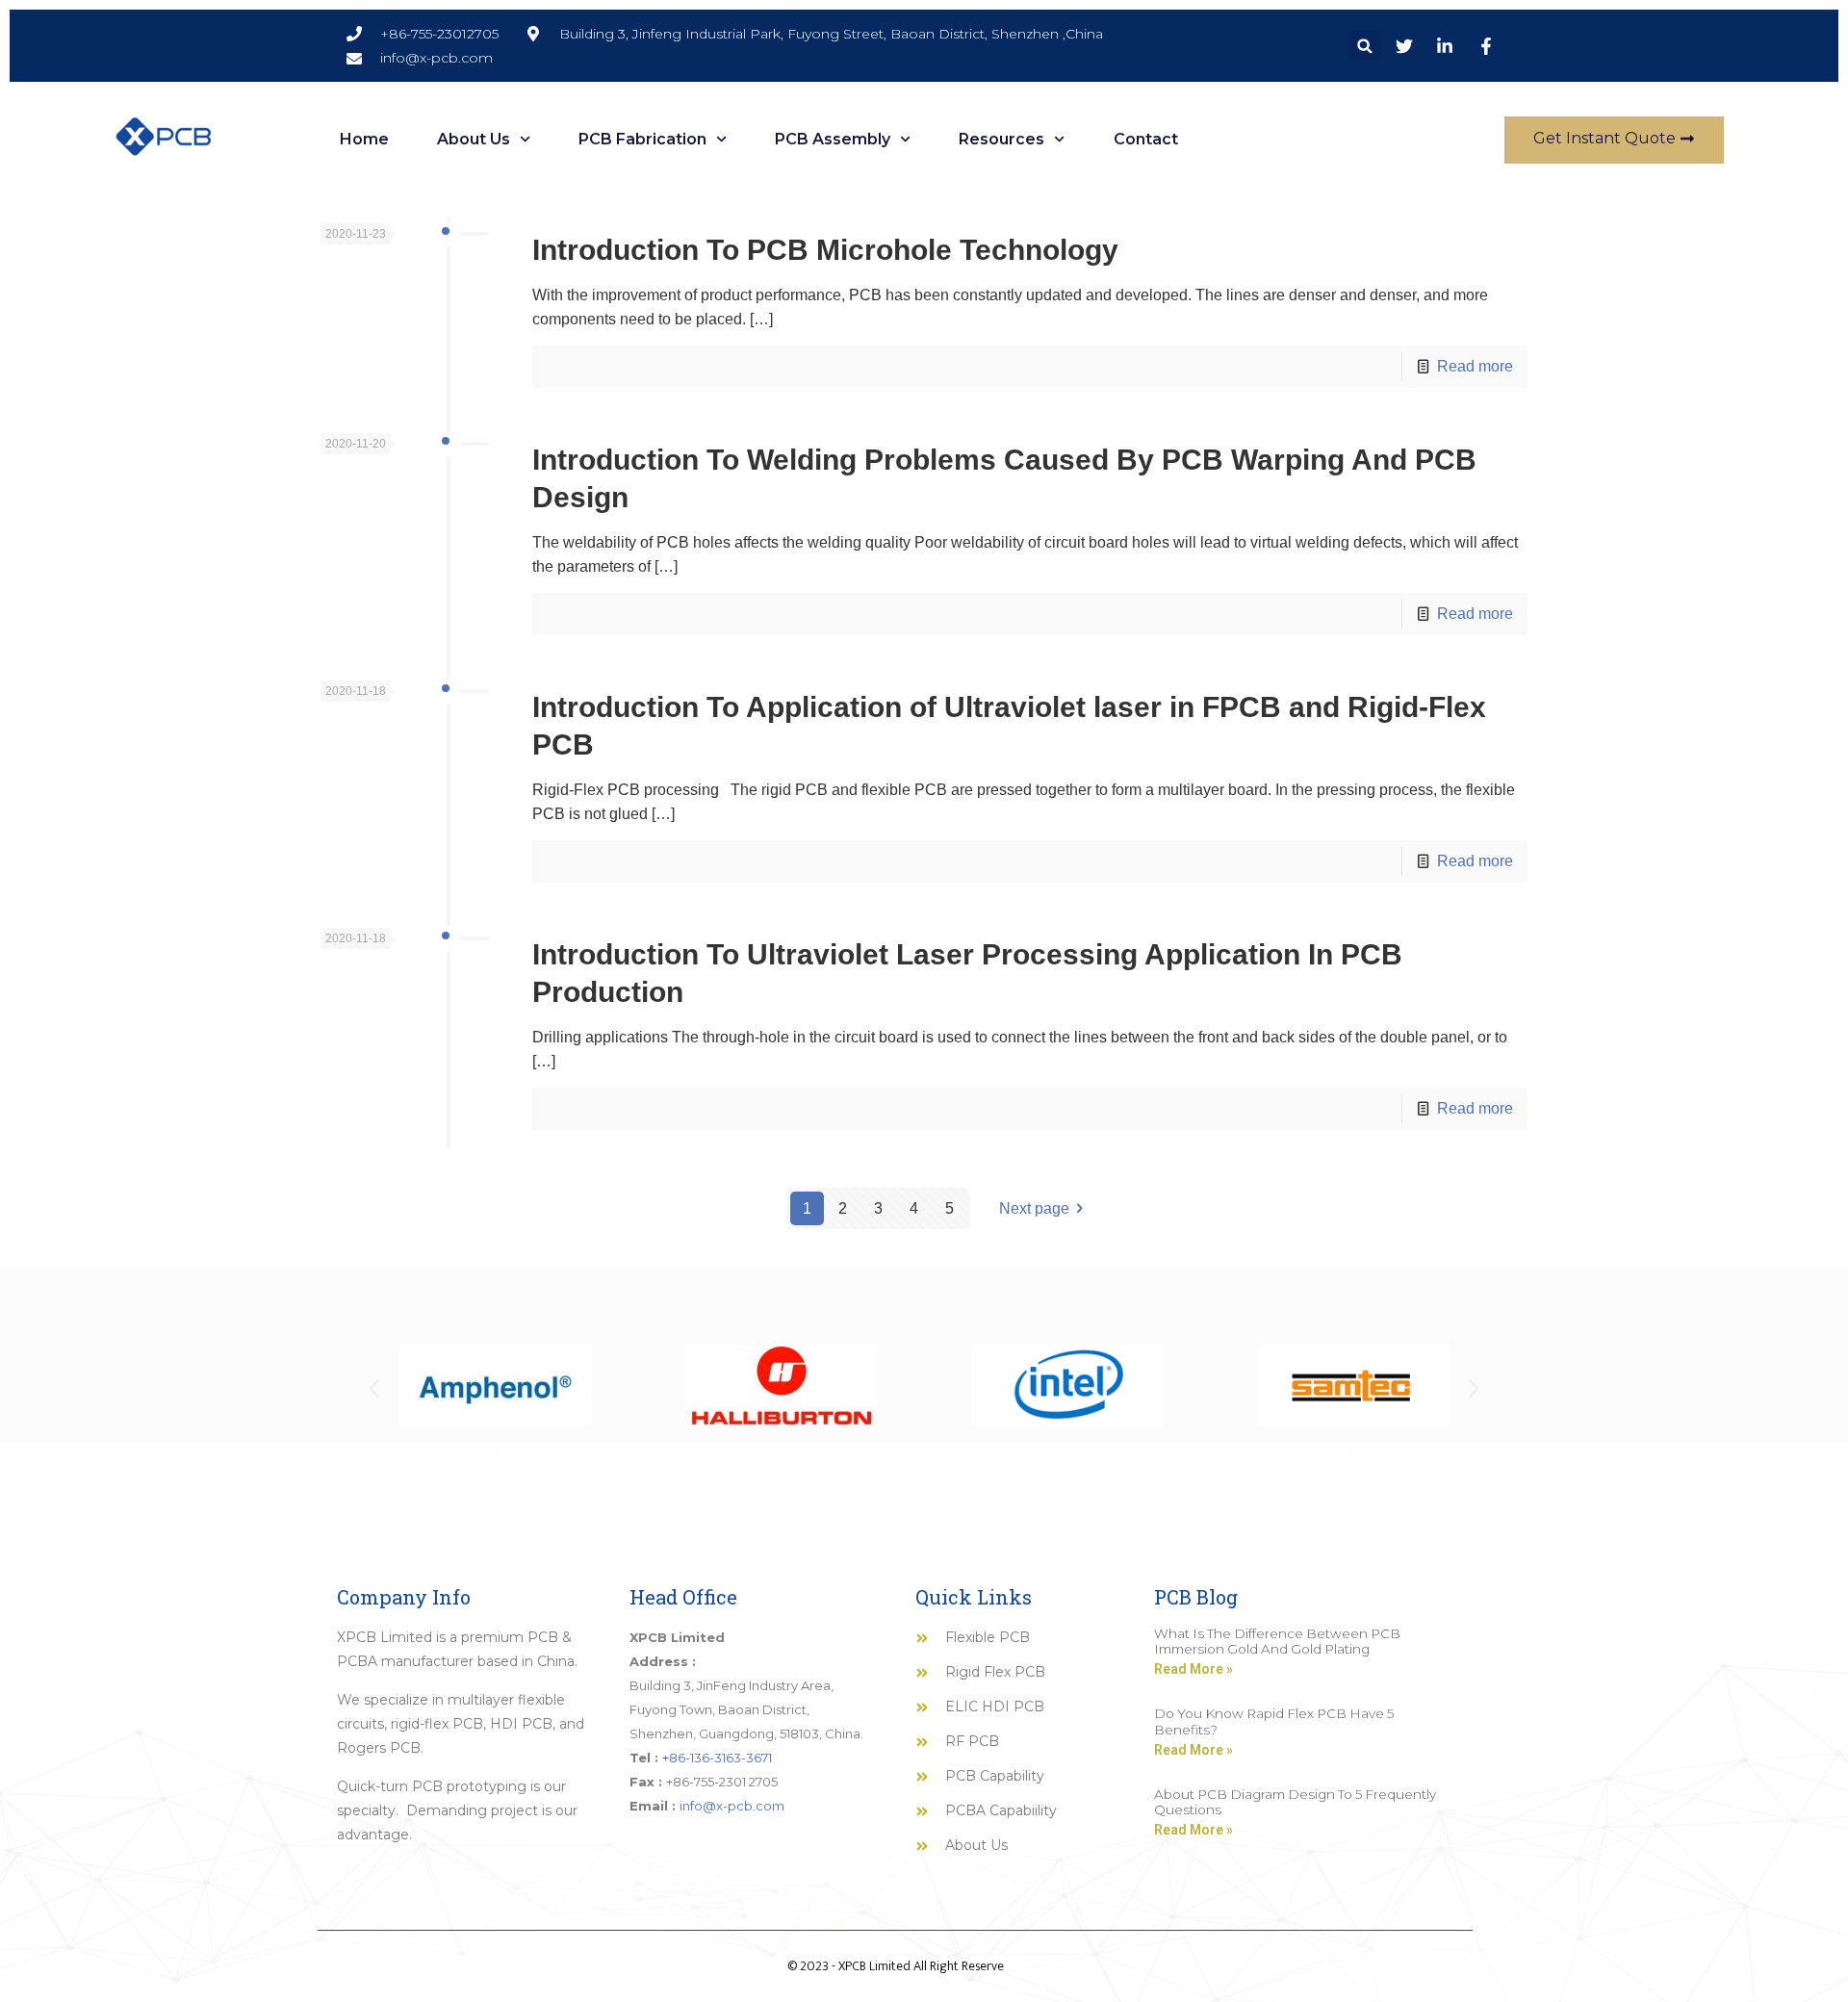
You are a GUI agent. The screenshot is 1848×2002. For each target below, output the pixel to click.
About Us (474, 139)
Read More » (1193, 1669)
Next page (1034, 1208)
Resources (1001, 139)
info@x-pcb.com (732, 1806)
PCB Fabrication (642, 139)
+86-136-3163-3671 (717, 1758)
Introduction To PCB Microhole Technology (825, 250)
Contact (1146, 139)
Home (364, 139)
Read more (1475, 366)
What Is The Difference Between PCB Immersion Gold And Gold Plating (1277, 1641)
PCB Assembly (833, 139)
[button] (1365, 46)
